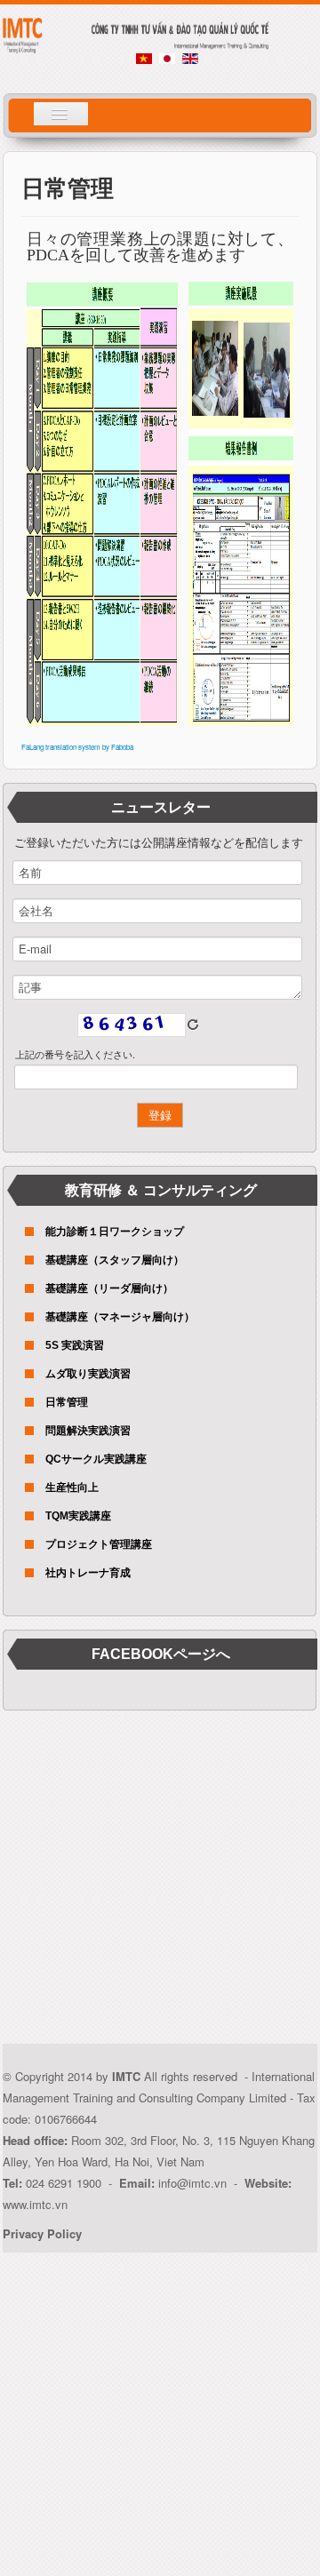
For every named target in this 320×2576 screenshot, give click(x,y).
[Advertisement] (160, 1884)
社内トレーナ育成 (88, 1573)
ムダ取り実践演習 (88, 1374)
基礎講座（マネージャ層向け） (120, 1317)
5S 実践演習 (75, 1345)
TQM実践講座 (78, 1516)
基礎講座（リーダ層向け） (109, 1288)
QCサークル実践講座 (96, 1459)
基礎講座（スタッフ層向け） (115, 1260)
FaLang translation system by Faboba (77, 747)
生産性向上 (72, 1487)
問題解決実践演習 (88, 1431)
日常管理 (67, 1402)
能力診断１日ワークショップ (115, 1232)
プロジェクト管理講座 (99, 1544)
